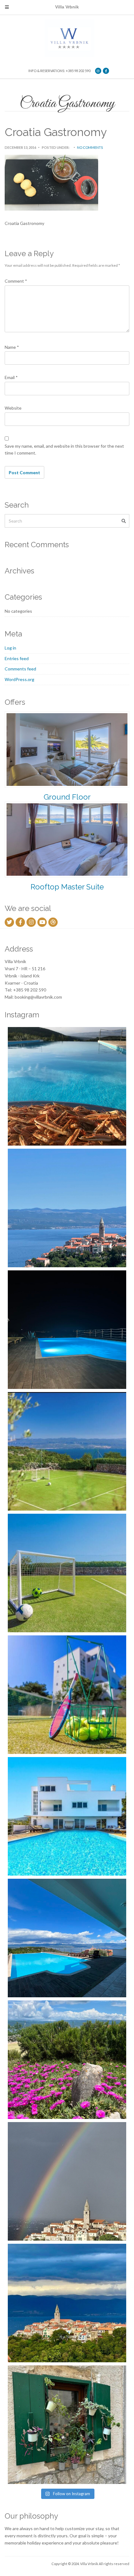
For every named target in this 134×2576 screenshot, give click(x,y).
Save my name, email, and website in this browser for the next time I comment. (64, 450)
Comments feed (20, 669)
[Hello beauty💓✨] (67, 1938)
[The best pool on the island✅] (67, 1816)
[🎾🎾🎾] (67, 1695)
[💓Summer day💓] (67, 1208)
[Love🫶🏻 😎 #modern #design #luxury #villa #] (67, 2303)
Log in (10, 648)
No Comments (90, 147)
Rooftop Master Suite (67, 887)
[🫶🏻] (67, 1330)
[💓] (67, 2060)
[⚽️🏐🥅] (67, 1573)
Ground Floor (67, 797)
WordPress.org (19, 679)
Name (12, 347)
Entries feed (17, 658)
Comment (16, 281)
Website (13, 408)
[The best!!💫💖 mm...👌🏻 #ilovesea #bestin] (67, 1086)
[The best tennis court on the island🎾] (67, 1451)
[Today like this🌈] (67, 2181)
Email (11, 377)
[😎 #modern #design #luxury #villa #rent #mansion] (67, 2425)
